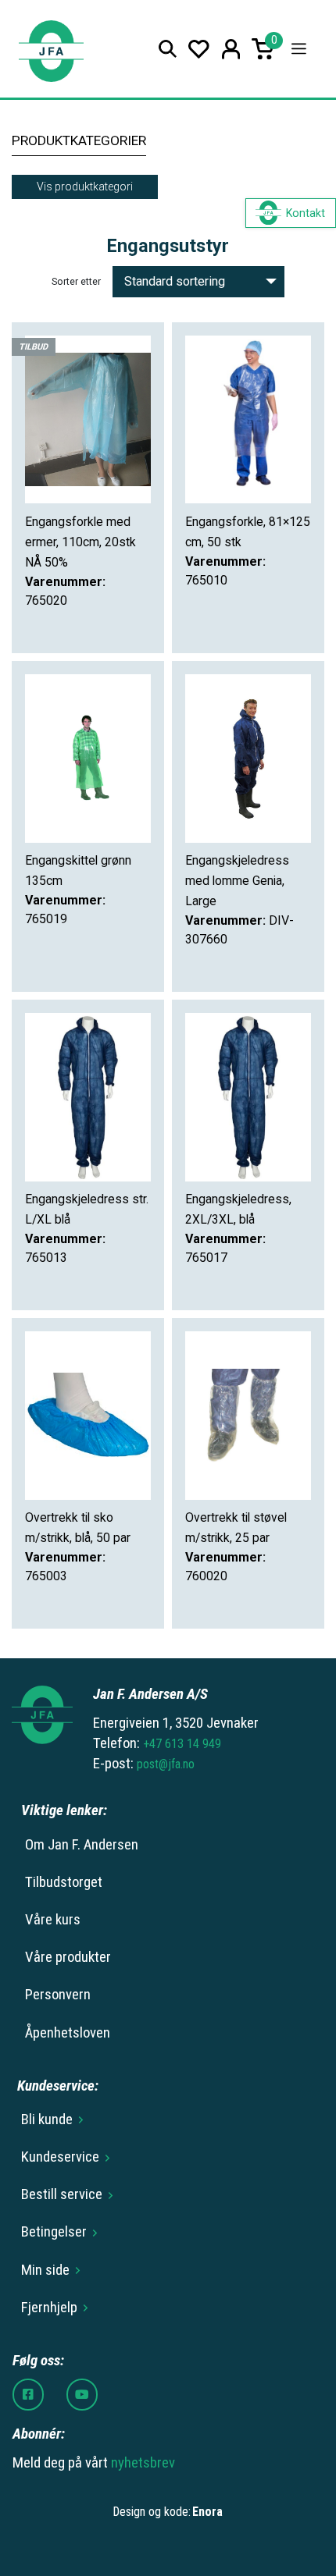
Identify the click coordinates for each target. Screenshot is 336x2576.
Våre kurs (53, 1920)
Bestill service (62, 2194)
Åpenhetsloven (68, 2033)
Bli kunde (47, 2119)
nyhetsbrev (143, 2463)
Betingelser (54, 2232)
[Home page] (51, 49)
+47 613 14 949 (182, 1744)
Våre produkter (68, 1957)
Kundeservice (60, 2157)
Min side (45, 2270)
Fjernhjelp (49, 2308)
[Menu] (299, 49)
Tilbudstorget (64, 1882)
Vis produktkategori (85, 187)
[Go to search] (168, 49)
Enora (207, 2512)
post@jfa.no (166, 1764)
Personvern (58, 1995)
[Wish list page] (199, 49)
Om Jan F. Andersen (82, 1845)
